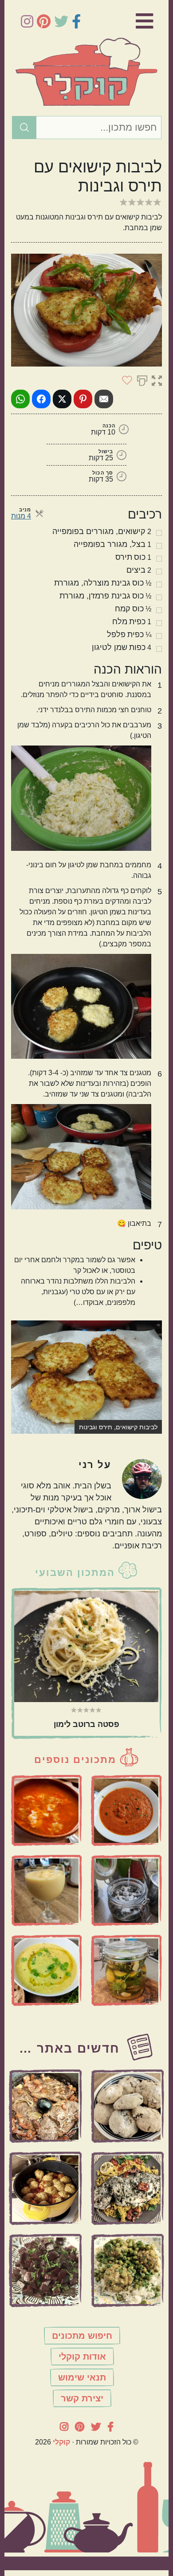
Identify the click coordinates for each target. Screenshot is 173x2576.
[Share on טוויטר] (62, 399)
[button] (157, 380)
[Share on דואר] (104, 399)
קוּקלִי (61, 2442)
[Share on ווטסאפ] (20, 399)
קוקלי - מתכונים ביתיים (86, 72)
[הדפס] (142, 380)
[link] (133, 21)
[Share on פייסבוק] (41, 399)
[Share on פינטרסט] (83, 399)
